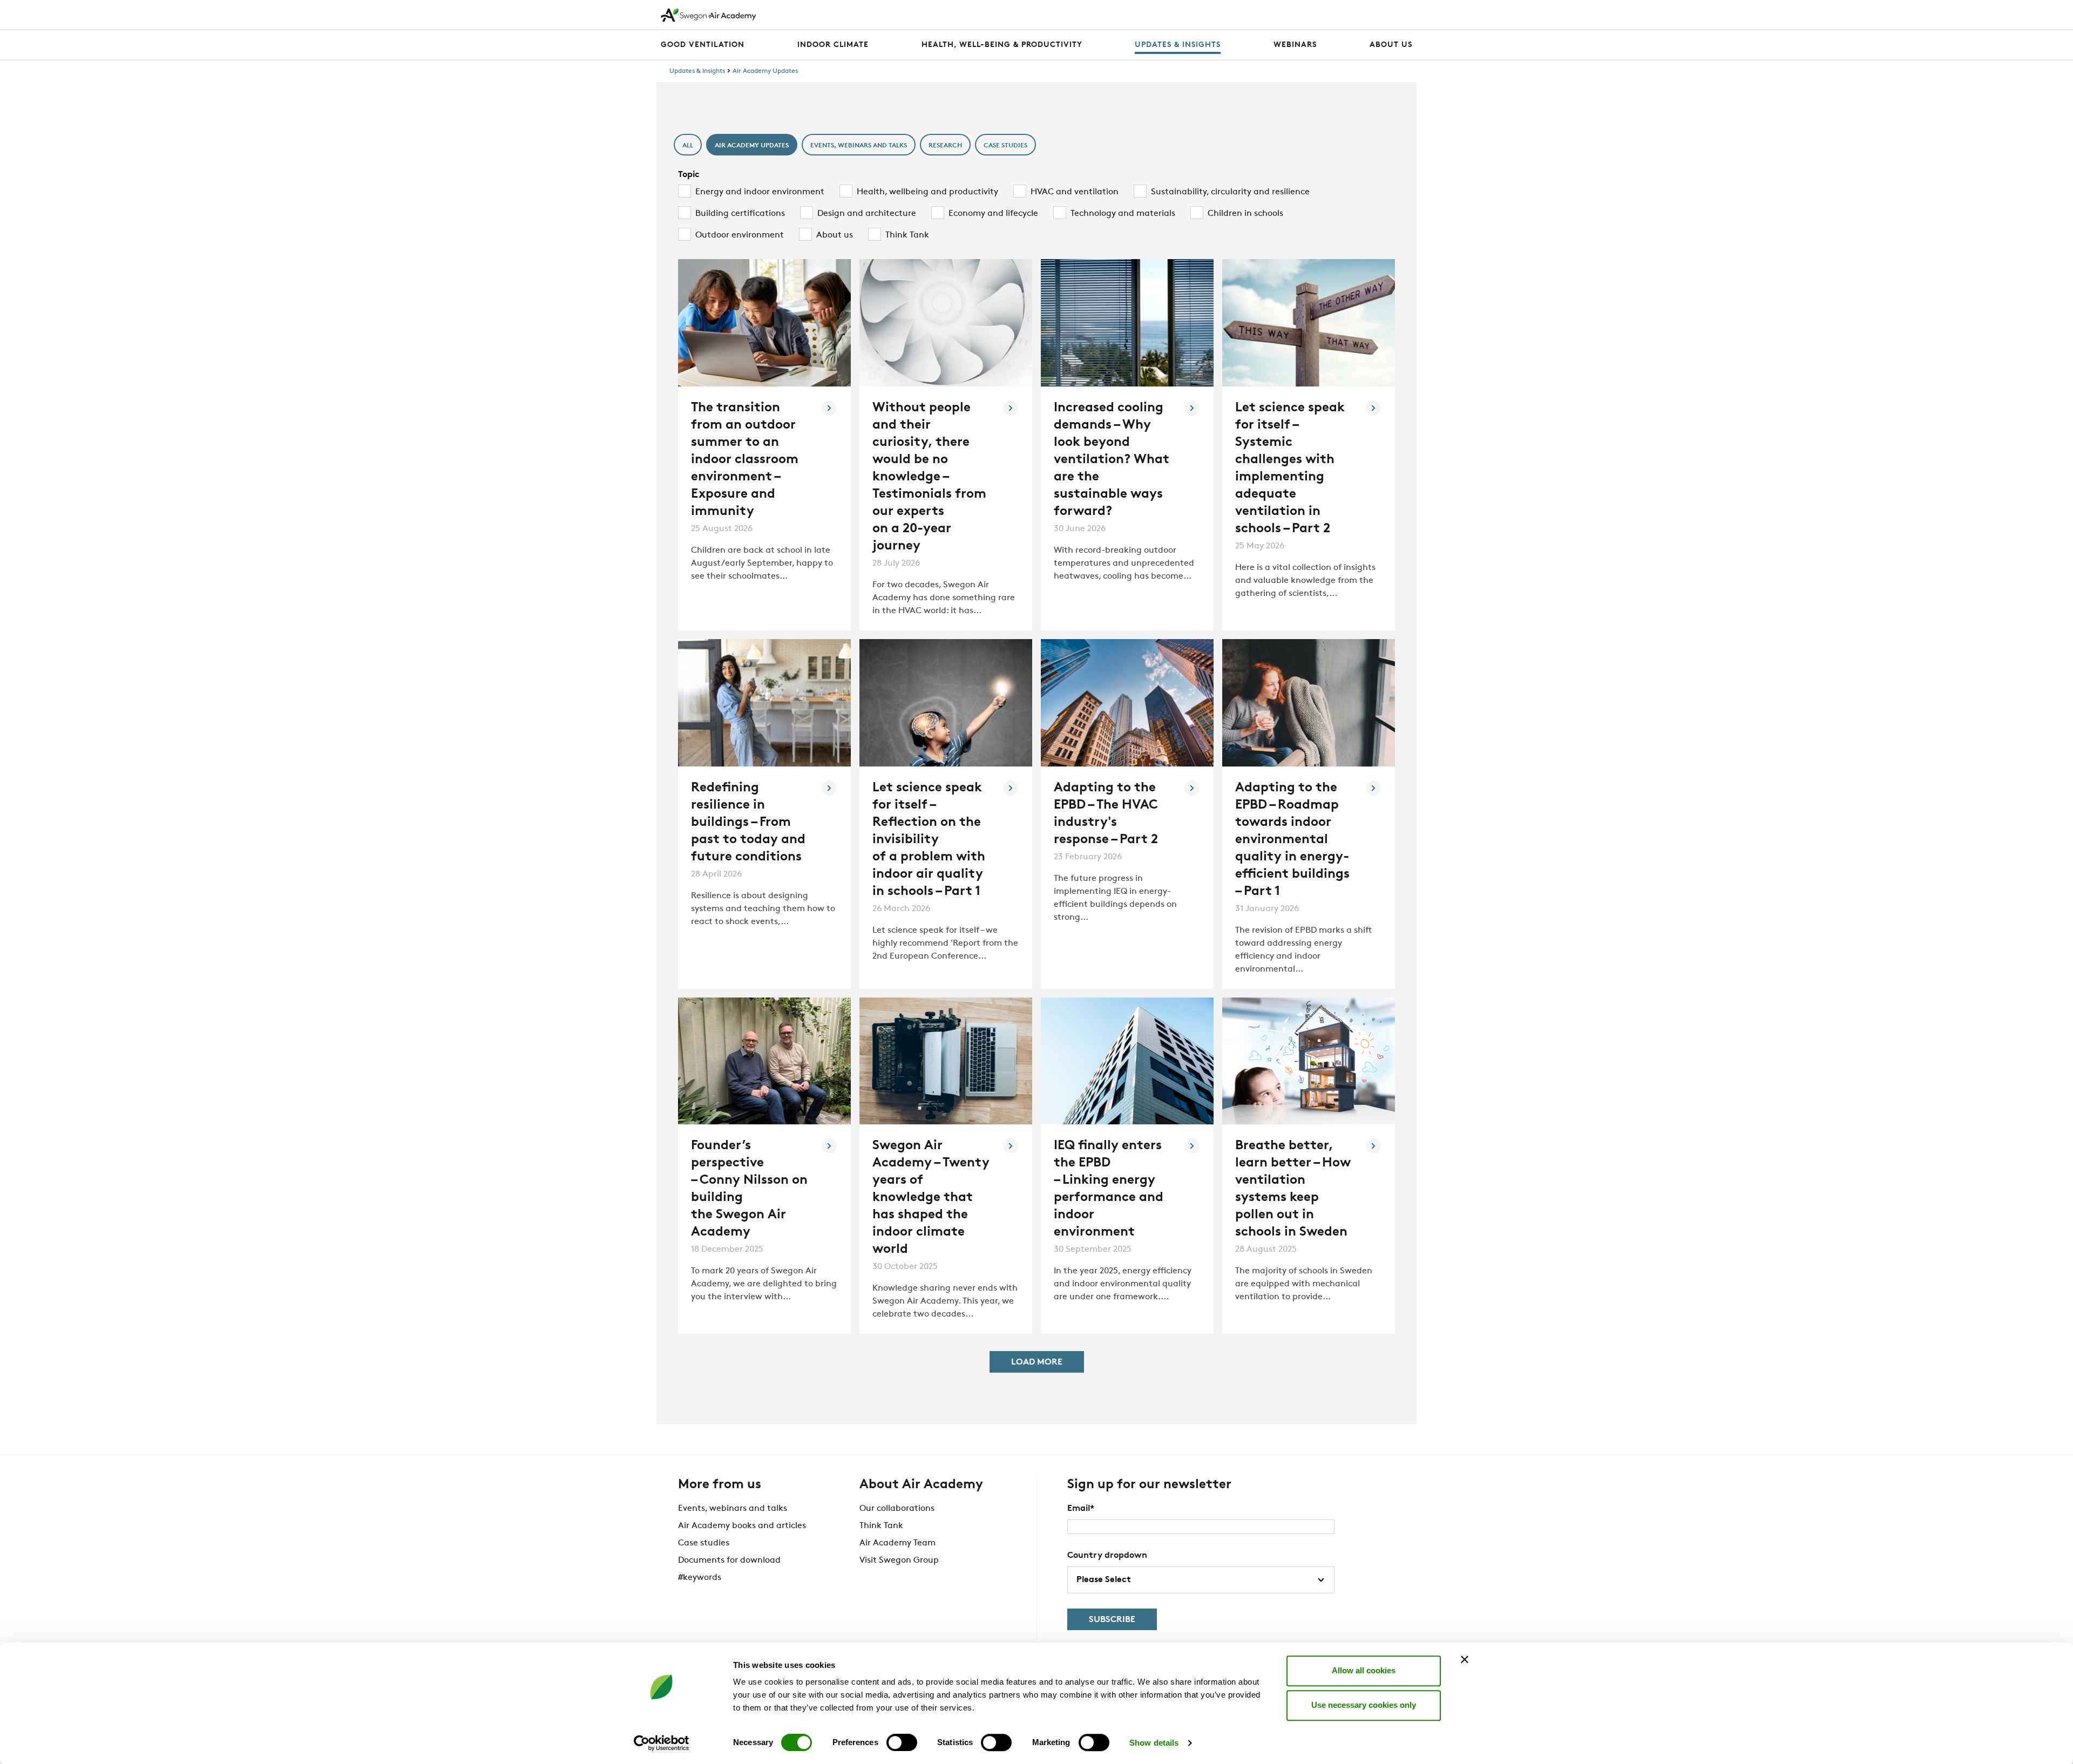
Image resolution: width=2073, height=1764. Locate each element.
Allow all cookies (1364, 1670)
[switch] (902, 1742)
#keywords (700, 1578)
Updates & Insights (697, 71)
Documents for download (729, 1561)
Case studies (704, 1543)
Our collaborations (897, 1509)
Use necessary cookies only (1364, 1705)
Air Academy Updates (765, 71)
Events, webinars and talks (733, 1509)
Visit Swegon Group (899, 1561)
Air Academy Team (897, 1543)
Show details (1154, 1743)
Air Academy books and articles (742, 1526)
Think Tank (881, 1526)
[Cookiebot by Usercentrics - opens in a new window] (662, 1743)
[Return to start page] (709, 15)
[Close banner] (1465, 1659)
